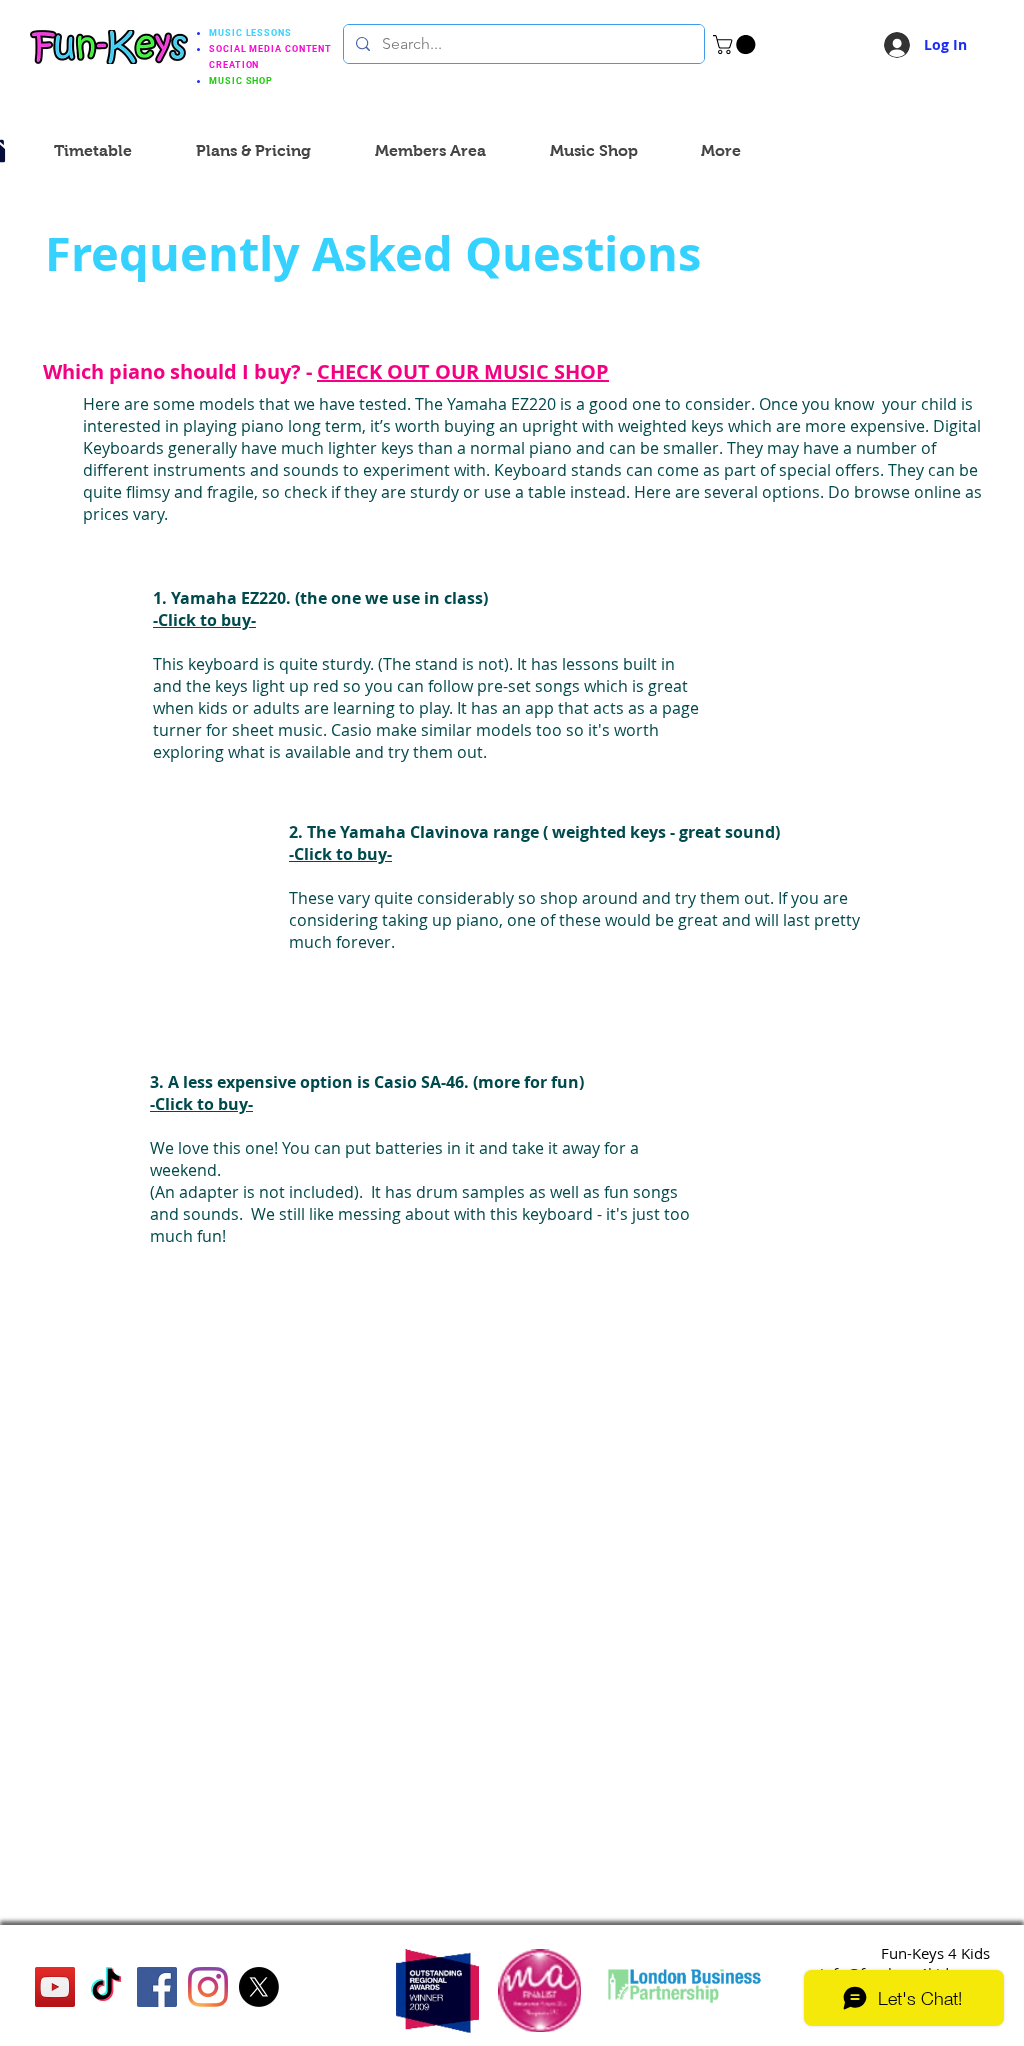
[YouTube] (55, 1987)
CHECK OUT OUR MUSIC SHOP (463, 371)
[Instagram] (208, 1987)
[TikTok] (106, 1987)
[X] (259, 1987)
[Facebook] (157, 1987)
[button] (736, 44)
